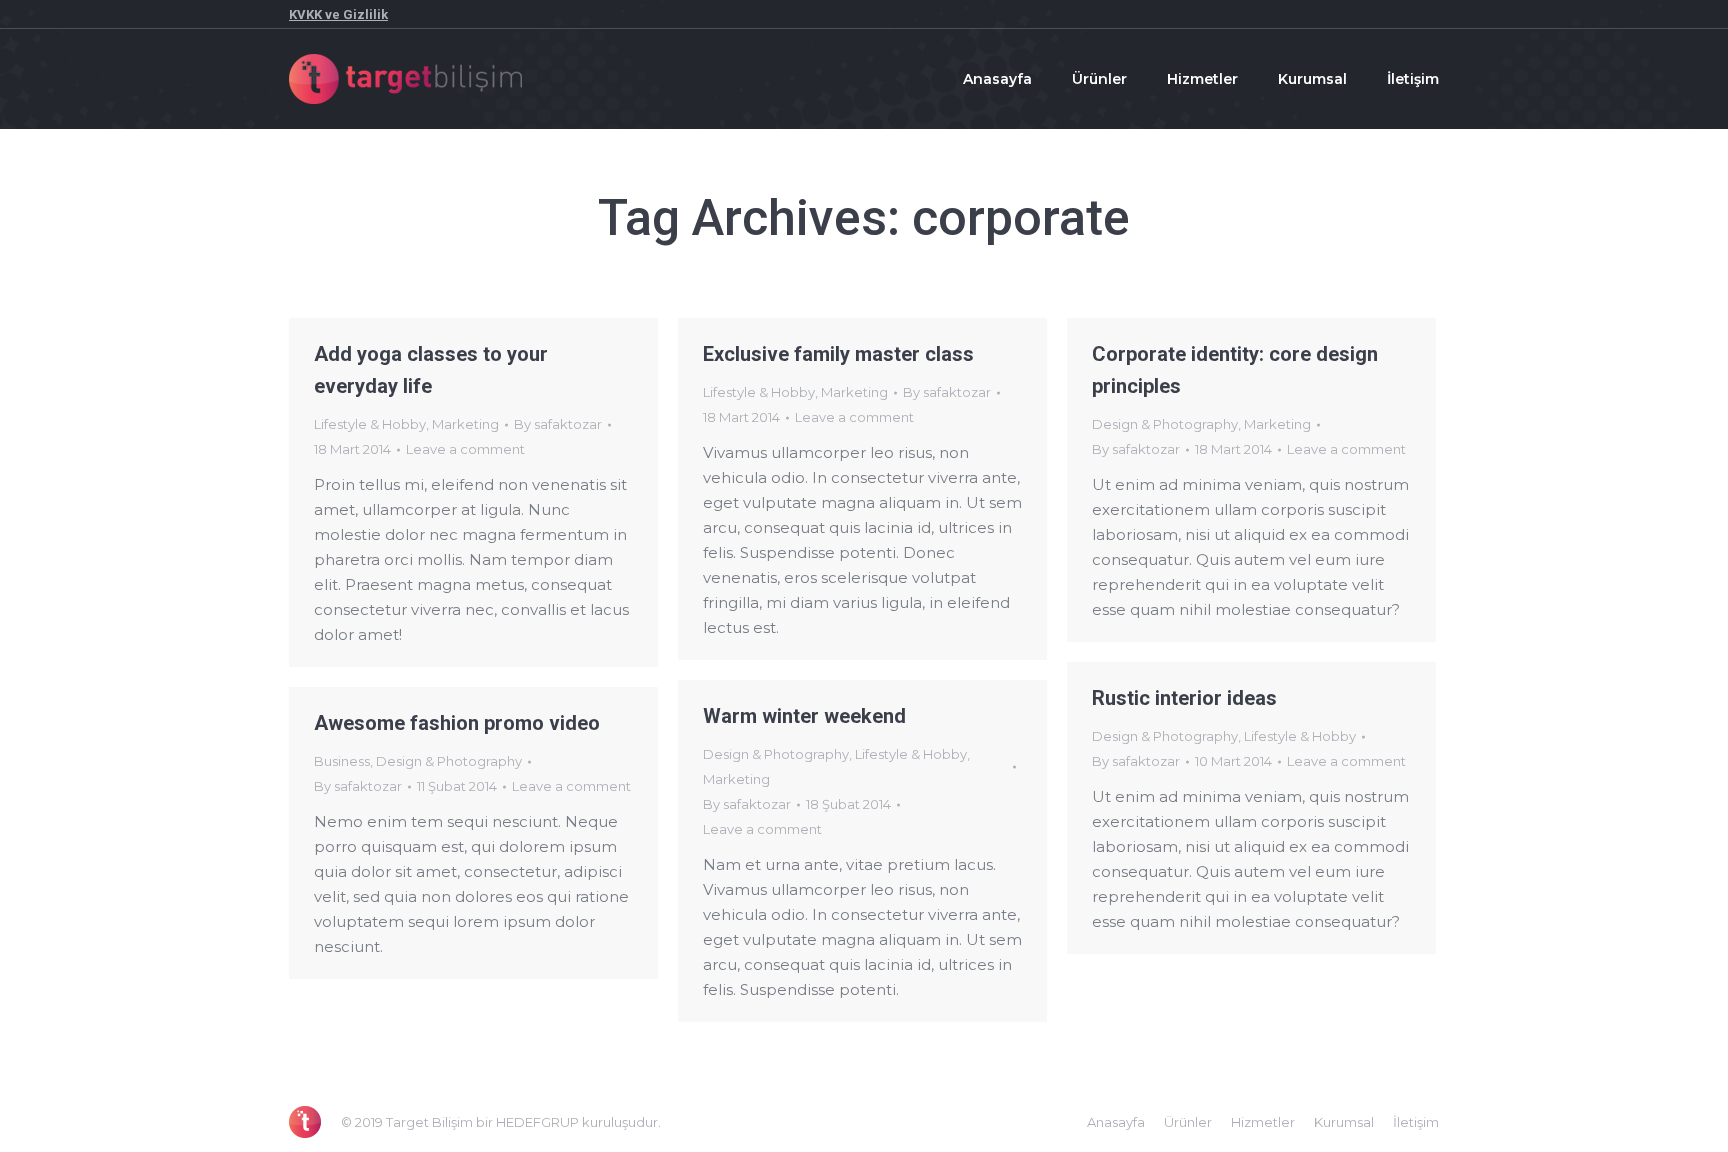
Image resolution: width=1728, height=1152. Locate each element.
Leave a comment (465, 449)
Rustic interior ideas (1184, 698)
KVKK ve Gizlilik (338, 14)
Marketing (465, 424)
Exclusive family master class (838, 354)
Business (342, 761)
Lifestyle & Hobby (370, 424)
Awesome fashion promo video (457, 723)
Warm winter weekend (804, 716)
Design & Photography (1165, 424)
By (558, 424)
